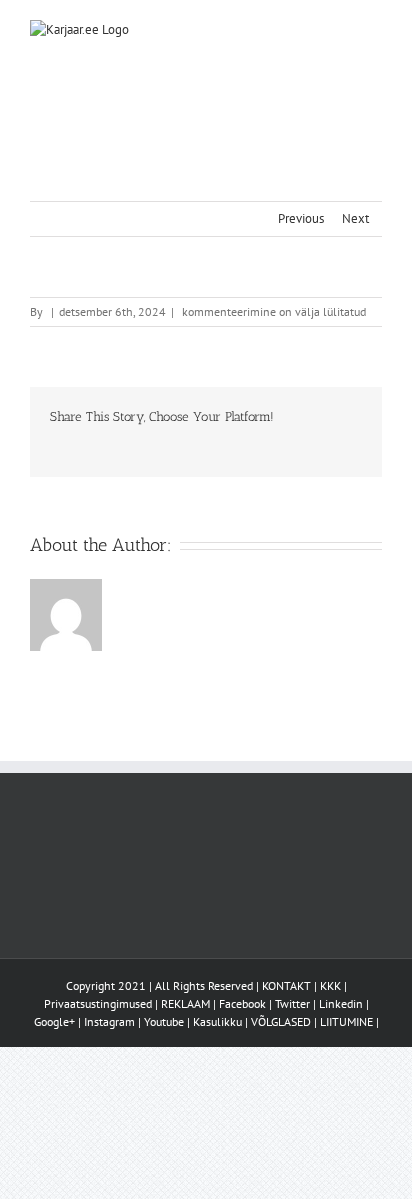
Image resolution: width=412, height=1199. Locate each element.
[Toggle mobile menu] (374, 30)
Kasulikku (217, 1021)
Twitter (292, 1003)
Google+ (54, 1021)
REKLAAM (185, 1003)
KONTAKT (286, 985)
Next (355, 218)
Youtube (164, 1021)
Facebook (242, 1003)
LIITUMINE (346, 1021)
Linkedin (341, 1003)
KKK (330, 985)
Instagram (109, 1021)
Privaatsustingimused (98, 1003)
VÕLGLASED (281, 1021)
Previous (301, 218)
